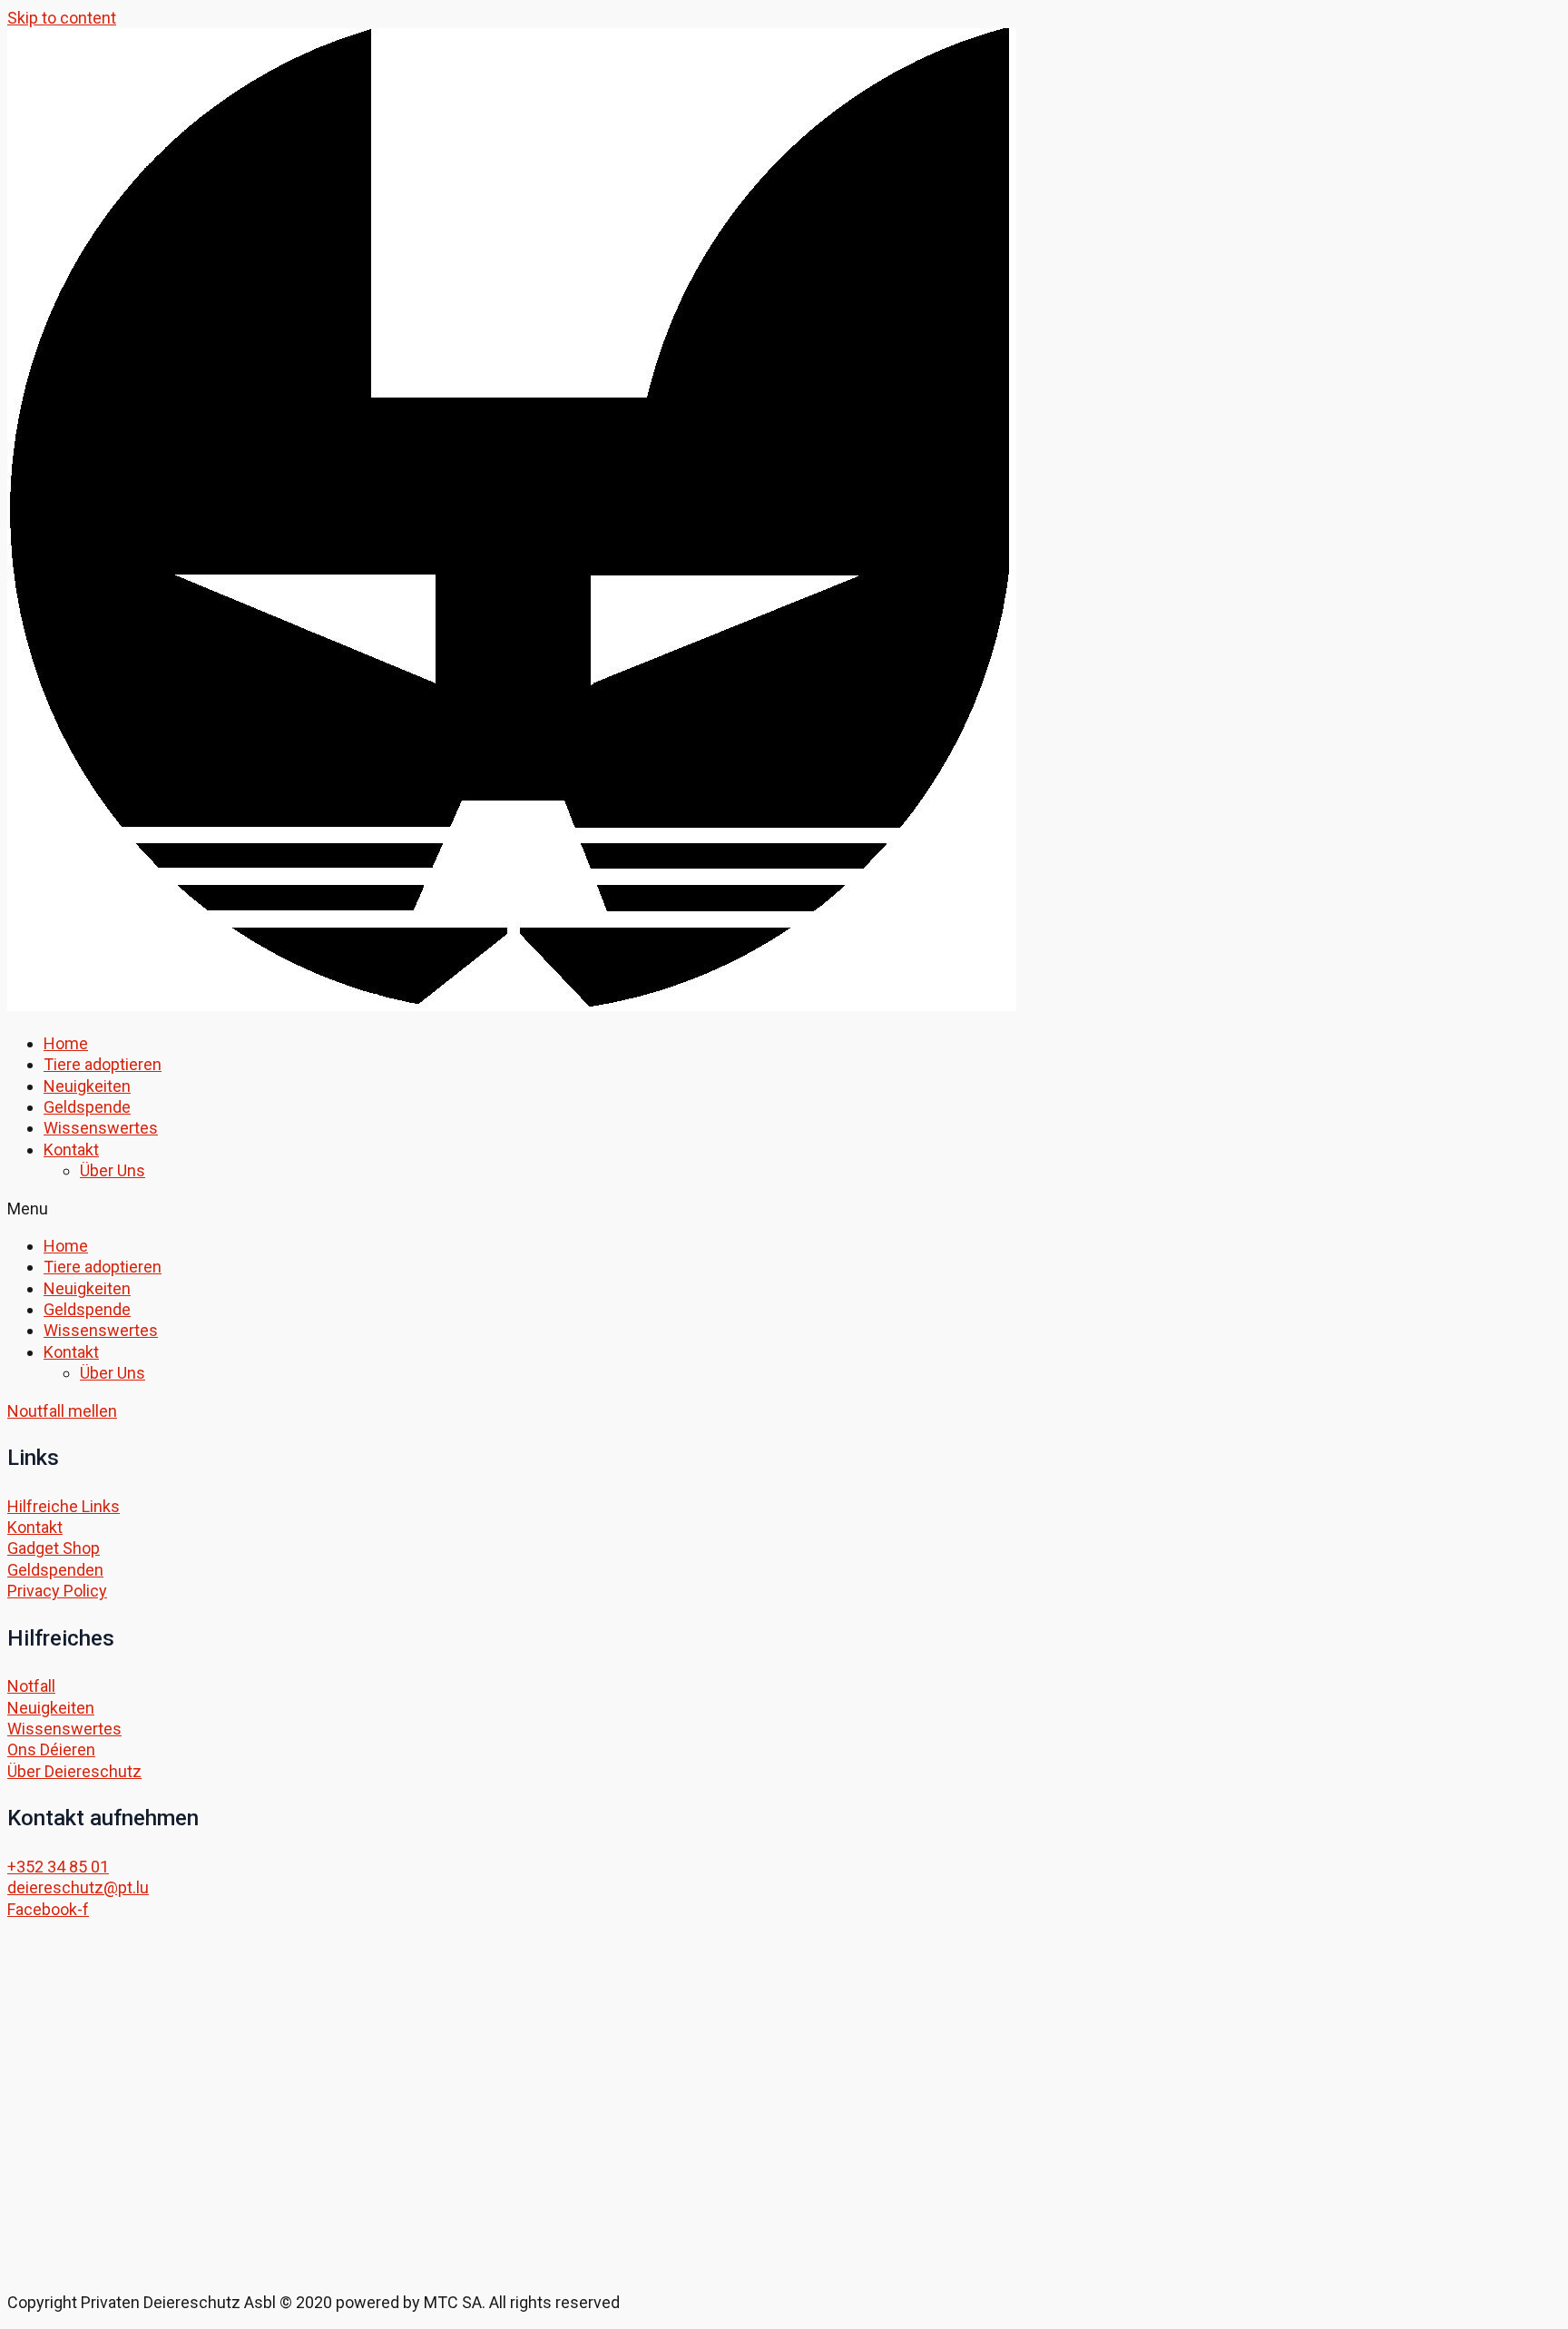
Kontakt (71, 1150)
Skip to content (62, 18)
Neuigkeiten (87, 1086)
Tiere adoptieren (103, 1064)
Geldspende (87, 1107)
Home (66, 1043)
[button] (784, 1209)
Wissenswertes (101, 1128)
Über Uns (113, 1170)
